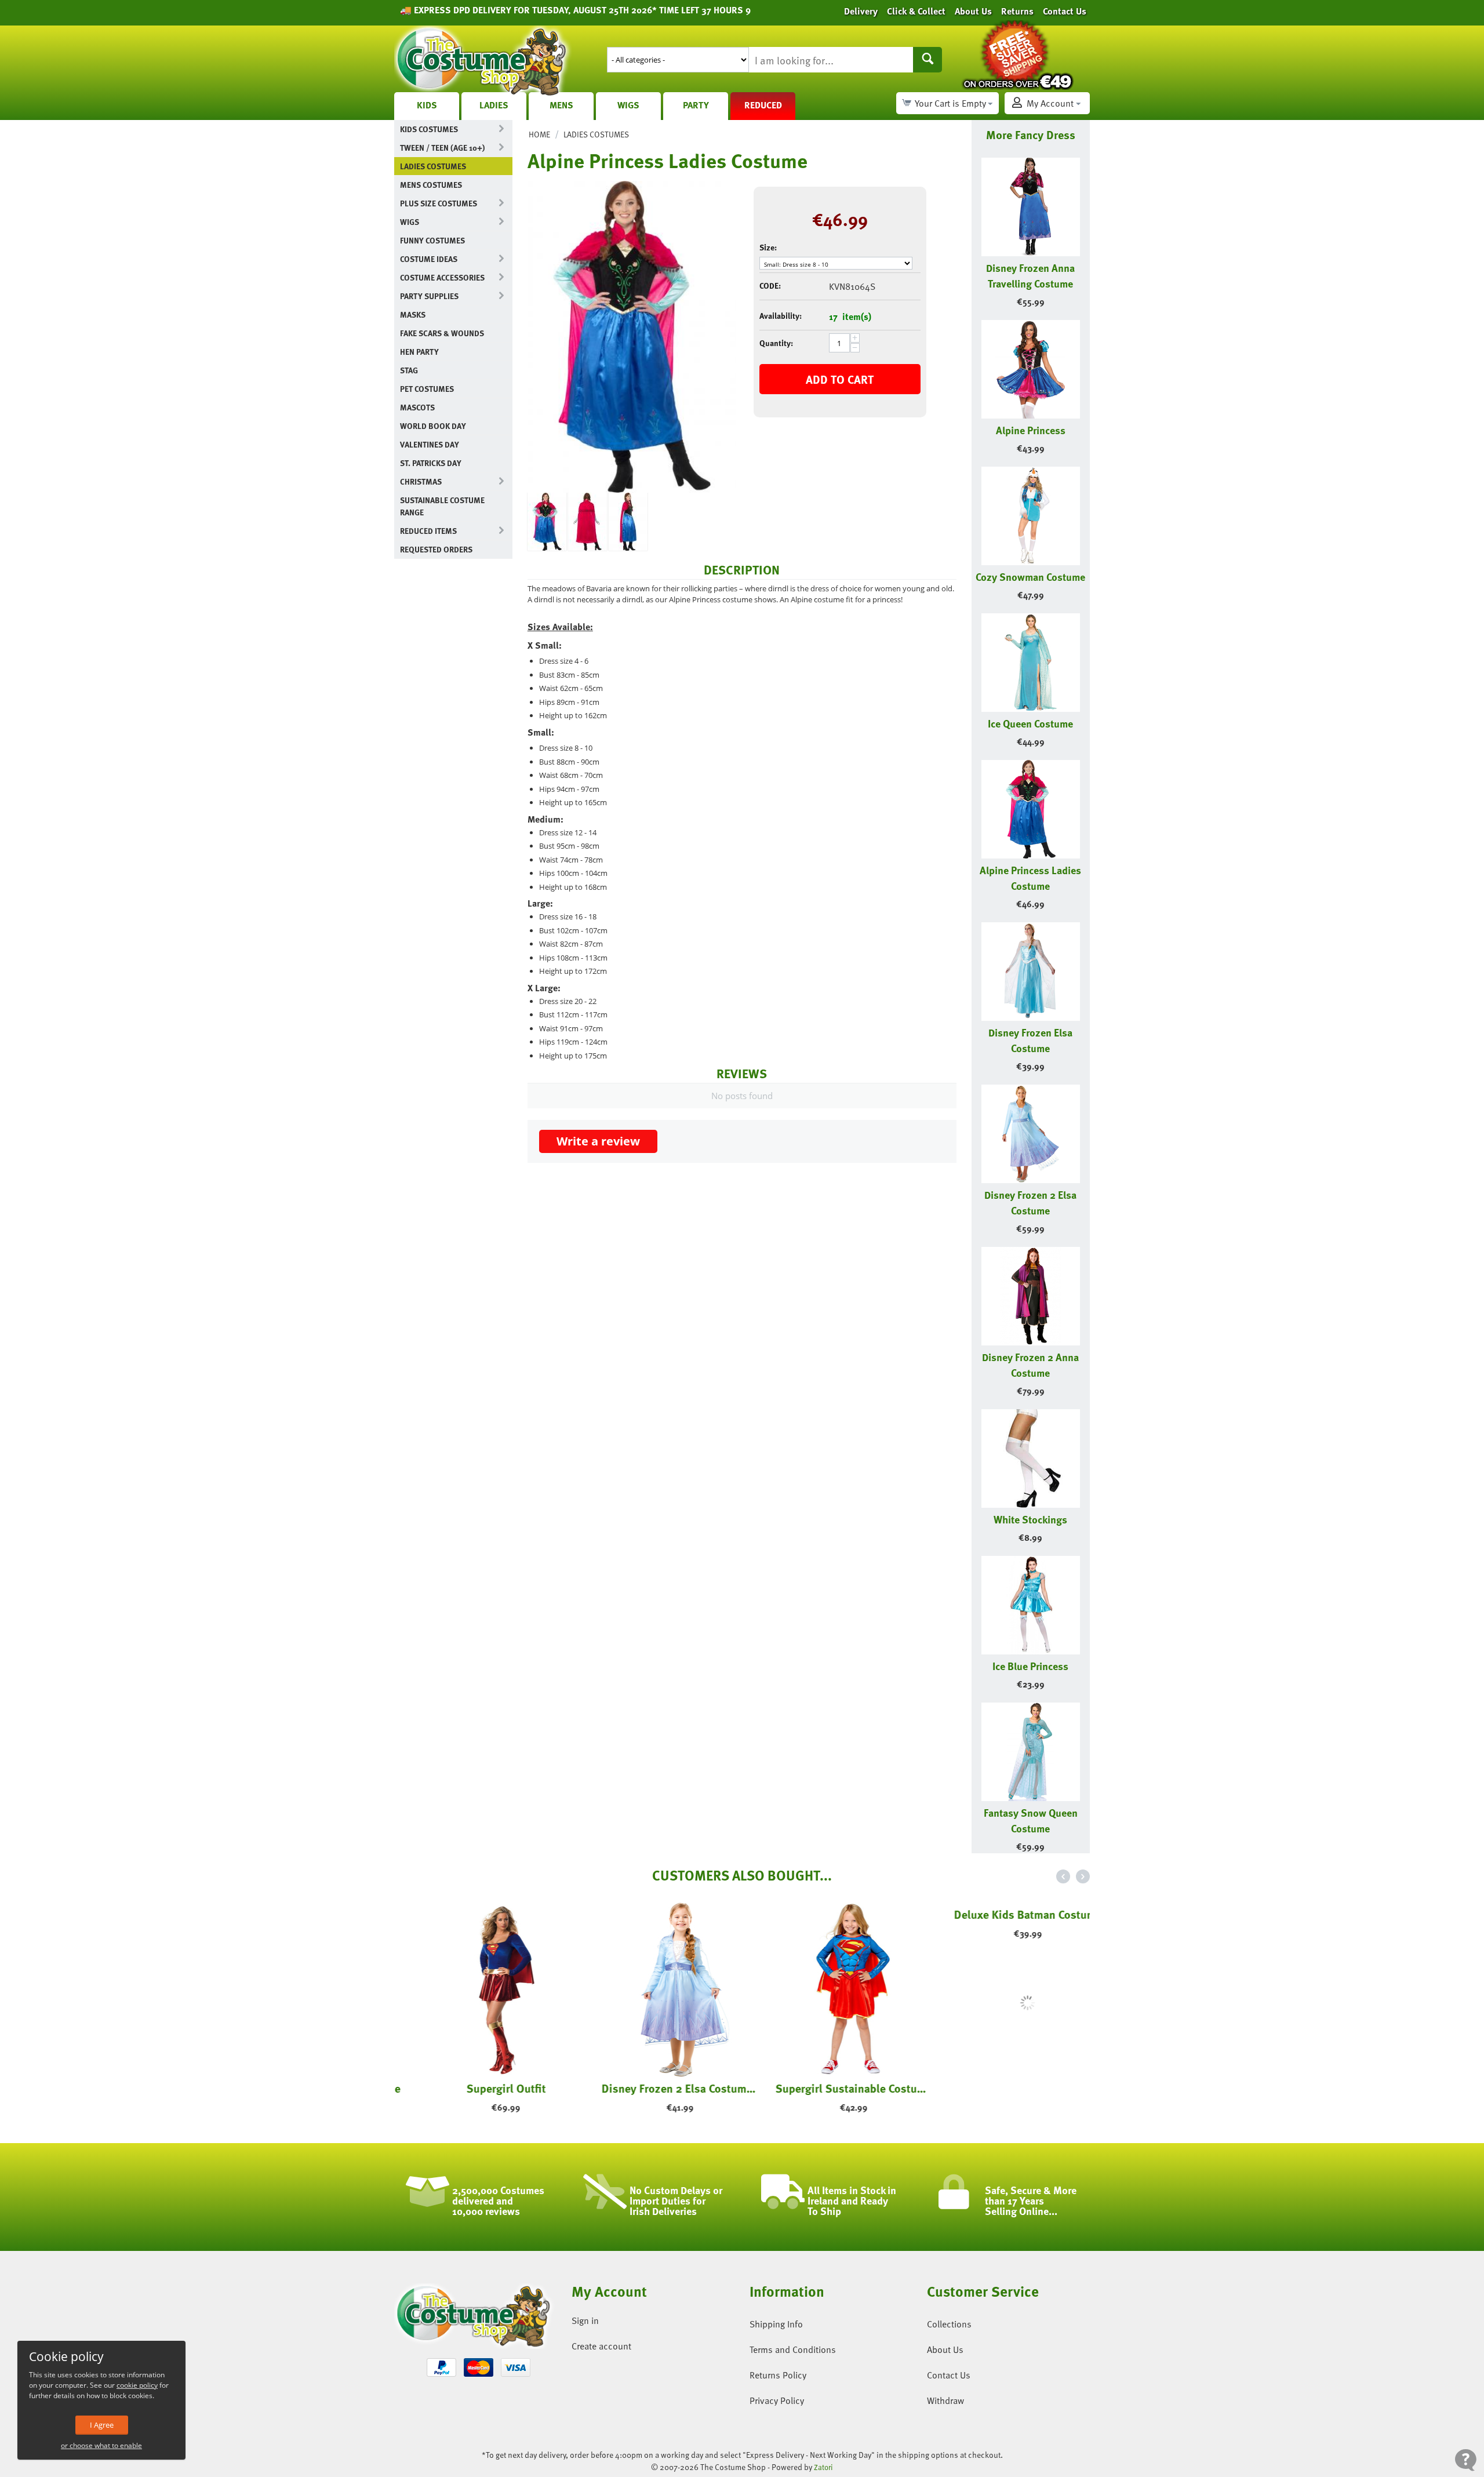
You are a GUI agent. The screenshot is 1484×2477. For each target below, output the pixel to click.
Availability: (781, 316)
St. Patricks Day (431, 463)
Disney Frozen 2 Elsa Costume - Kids (655, 2088)
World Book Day (433, 426)
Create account (601, 2346)
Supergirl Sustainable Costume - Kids (829, 2088)
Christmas (421, 481)
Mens (561, 105)
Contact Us (949, 2375)
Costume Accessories (442, 277)
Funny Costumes (432, 240)
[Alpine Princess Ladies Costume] (632, 337)
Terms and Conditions (793, 2349)
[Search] (927, 60)
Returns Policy (778, 2375)
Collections (949, 2324)
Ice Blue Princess (1030, 1666)
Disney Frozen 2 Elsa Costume (1030, 1202)
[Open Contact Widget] (1466, 2460)
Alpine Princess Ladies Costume (1030, 878)
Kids (427, 105)
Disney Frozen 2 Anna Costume (1030, 1365)
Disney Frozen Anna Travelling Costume (1030, 275)
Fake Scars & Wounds (442, 333)
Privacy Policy (777, 2400)
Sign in (585, 2320)
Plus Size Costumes (439, 203)
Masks (413, 314)
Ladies (494, 105)
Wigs (628, 105)
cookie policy (137, 2385)
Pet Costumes (427, 389)
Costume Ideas (429, 259)
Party (696, 105)
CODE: (770, 285)
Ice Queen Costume (1030, 723)
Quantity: (776, 343)
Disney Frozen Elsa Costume (1030, 1040)
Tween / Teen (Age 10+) (442, 148)
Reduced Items (428, 531)
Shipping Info (776, 2324)
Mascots (417, 407)
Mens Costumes (431, 185)
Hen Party (419, 352)
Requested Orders (436, 549)
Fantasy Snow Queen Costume (1031, 1820)
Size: (768, 247)
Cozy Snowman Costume (1030, 576)
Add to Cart (840, 379)
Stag (409, 370)
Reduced (763, 105)
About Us (945, 2349)
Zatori (823, 2467)
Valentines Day (430, 444)
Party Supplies (429, 296)
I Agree (102, 2425)
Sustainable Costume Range (442, 506)
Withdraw (945, 2400)
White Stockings (1030, 1519)
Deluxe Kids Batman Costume (1003, 2088)
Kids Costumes (429, 129)
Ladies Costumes (433, 166)
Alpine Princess (1031, 430)
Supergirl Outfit (481, 2088)
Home (539, 134)
